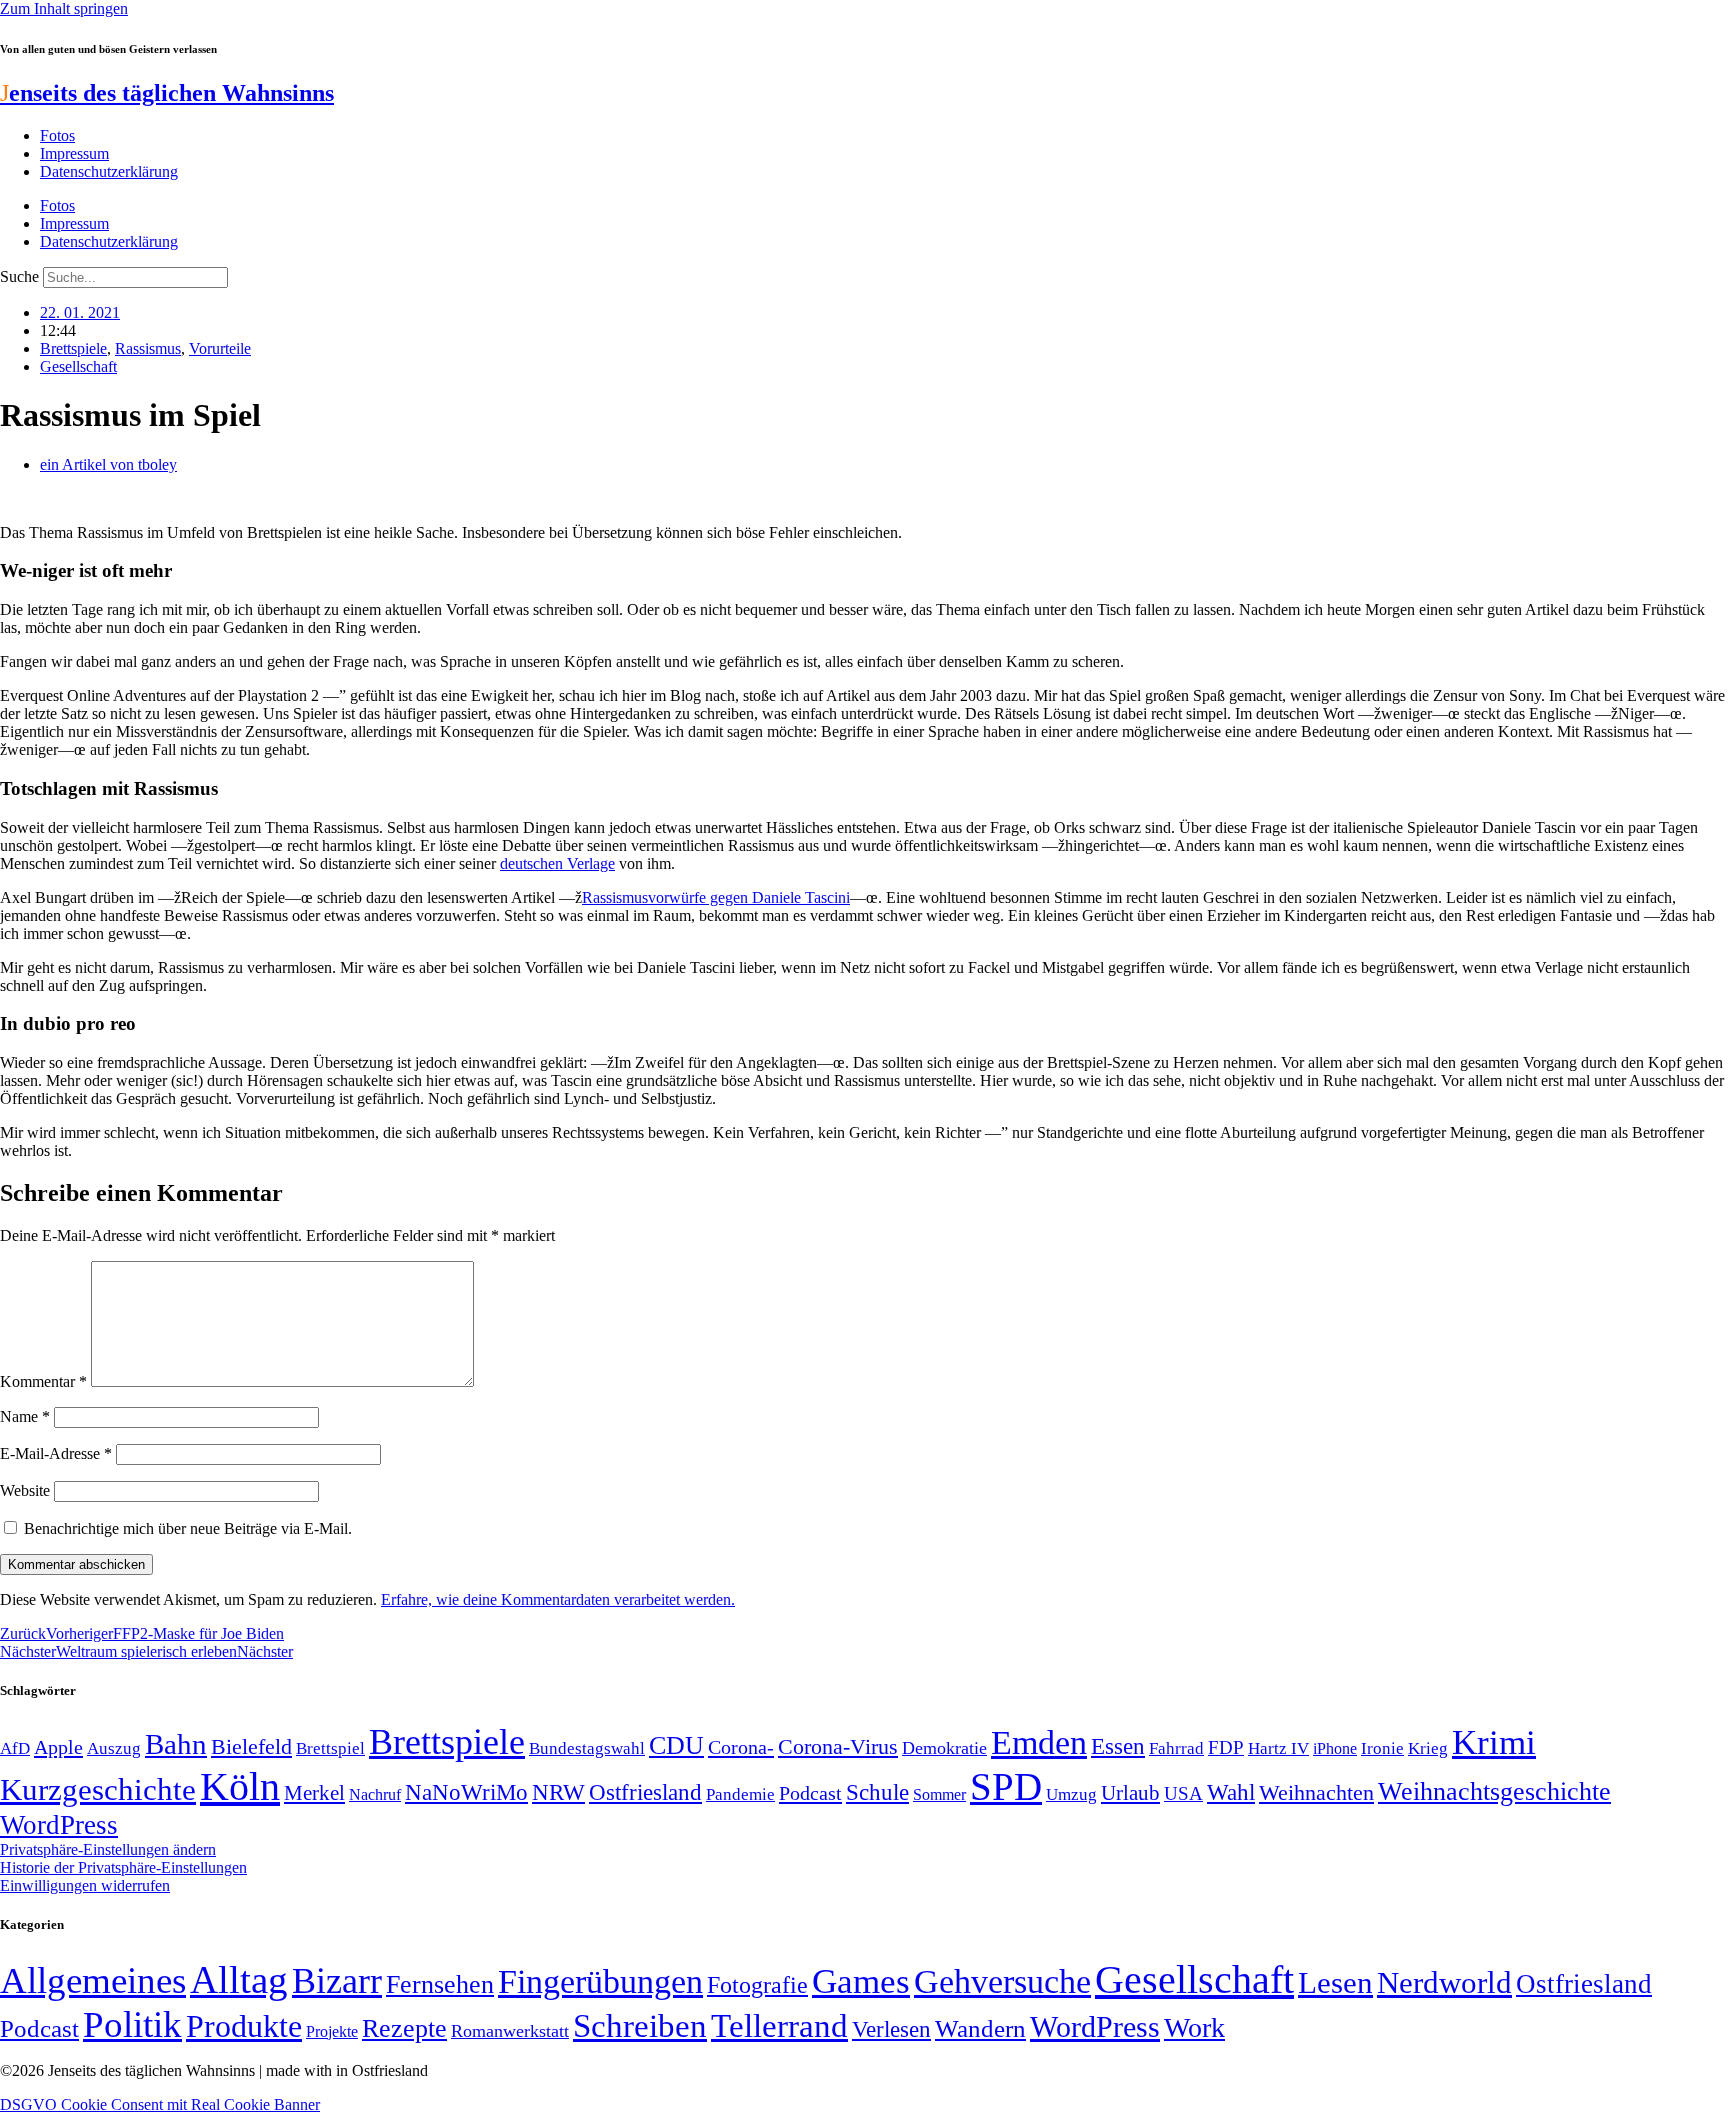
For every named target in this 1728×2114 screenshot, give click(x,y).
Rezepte (404, 2028)
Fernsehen (440, 1984)
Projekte (332, 2031)
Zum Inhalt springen (64, 8)
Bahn (176, 1744)
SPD (1006, 1786)
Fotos (57, 135)
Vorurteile (220, 348)
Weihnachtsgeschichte (1494, 1791)
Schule (877, 1792)
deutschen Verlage (557, 863)
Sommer (939, 1794)
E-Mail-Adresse (56, 1453)
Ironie (1382, 1748)
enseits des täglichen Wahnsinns (167, 93)
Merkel (314, 1793)
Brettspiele (73, 348)
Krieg (1428, 1748)
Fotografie (757, 1985)
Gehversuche (1002, 1981)
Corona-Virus (838, 1746)
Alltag (239, 1979)
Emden (1039, 1742)
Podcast (810, 1793)
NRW (558, 1792)
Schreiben (640, 2026)
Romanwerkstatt (510, 2031)
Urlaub (1130, 1793)
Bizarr (337, 1981)
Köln (240, 1786)
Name (25, 1416)
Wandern (980, 2028)
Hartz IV (1278, 1748)
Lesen (1335, 1982)
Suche (19, 276)
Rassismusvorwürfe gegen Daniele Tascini (716, 897)
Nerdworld (1444, 1982)
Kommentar (43, 1381)
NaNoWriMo (466, 1792)
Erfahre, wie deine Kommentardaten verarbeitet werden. (558, 1599)
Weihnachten (1316, 1792)
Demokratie (944, 1748)
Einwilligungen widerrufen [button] (85, 1885)
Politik (132, 2024)
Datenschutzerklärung (109, 171)
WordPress (59, 1825)
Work (1194, 2027)
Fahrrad (1176, 1748)
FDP (1226, 1747)
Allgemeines (93, 1980)
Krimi (1494, 1742)
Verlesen (891, 2029)
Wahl (1231, 1792)
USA (1183, 1793)
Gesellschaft (78, 366)
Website (25, 1490)
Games (861, 1981)
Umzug (1071, 1794)
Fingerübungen (600, 1981)
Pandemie (740, 1794)
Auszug (114, 1748)
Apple (58, 1747)
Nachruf (375, 1794)
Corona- (741, 1747)
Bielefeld (251, 1746)
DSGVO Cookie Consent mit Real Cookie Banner (160, 2104)
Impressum (74, 153)
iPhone (1335, 1749)
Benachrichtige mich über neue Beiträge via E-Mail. (188, 1528)
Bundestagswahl (587, 1748)
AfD (15, 1748)
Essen (1118, 1746)
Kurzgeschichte (98, 1789)
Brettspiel (330, 1748)
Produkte (244, 2026)
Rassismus (148, 348)
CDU (676, 1745)
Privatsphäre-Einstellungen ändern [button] (108, 1849)
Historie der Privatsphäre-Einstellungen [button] (123, 1867)
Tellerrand (779, 2026)
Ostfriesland (645, 1792)
